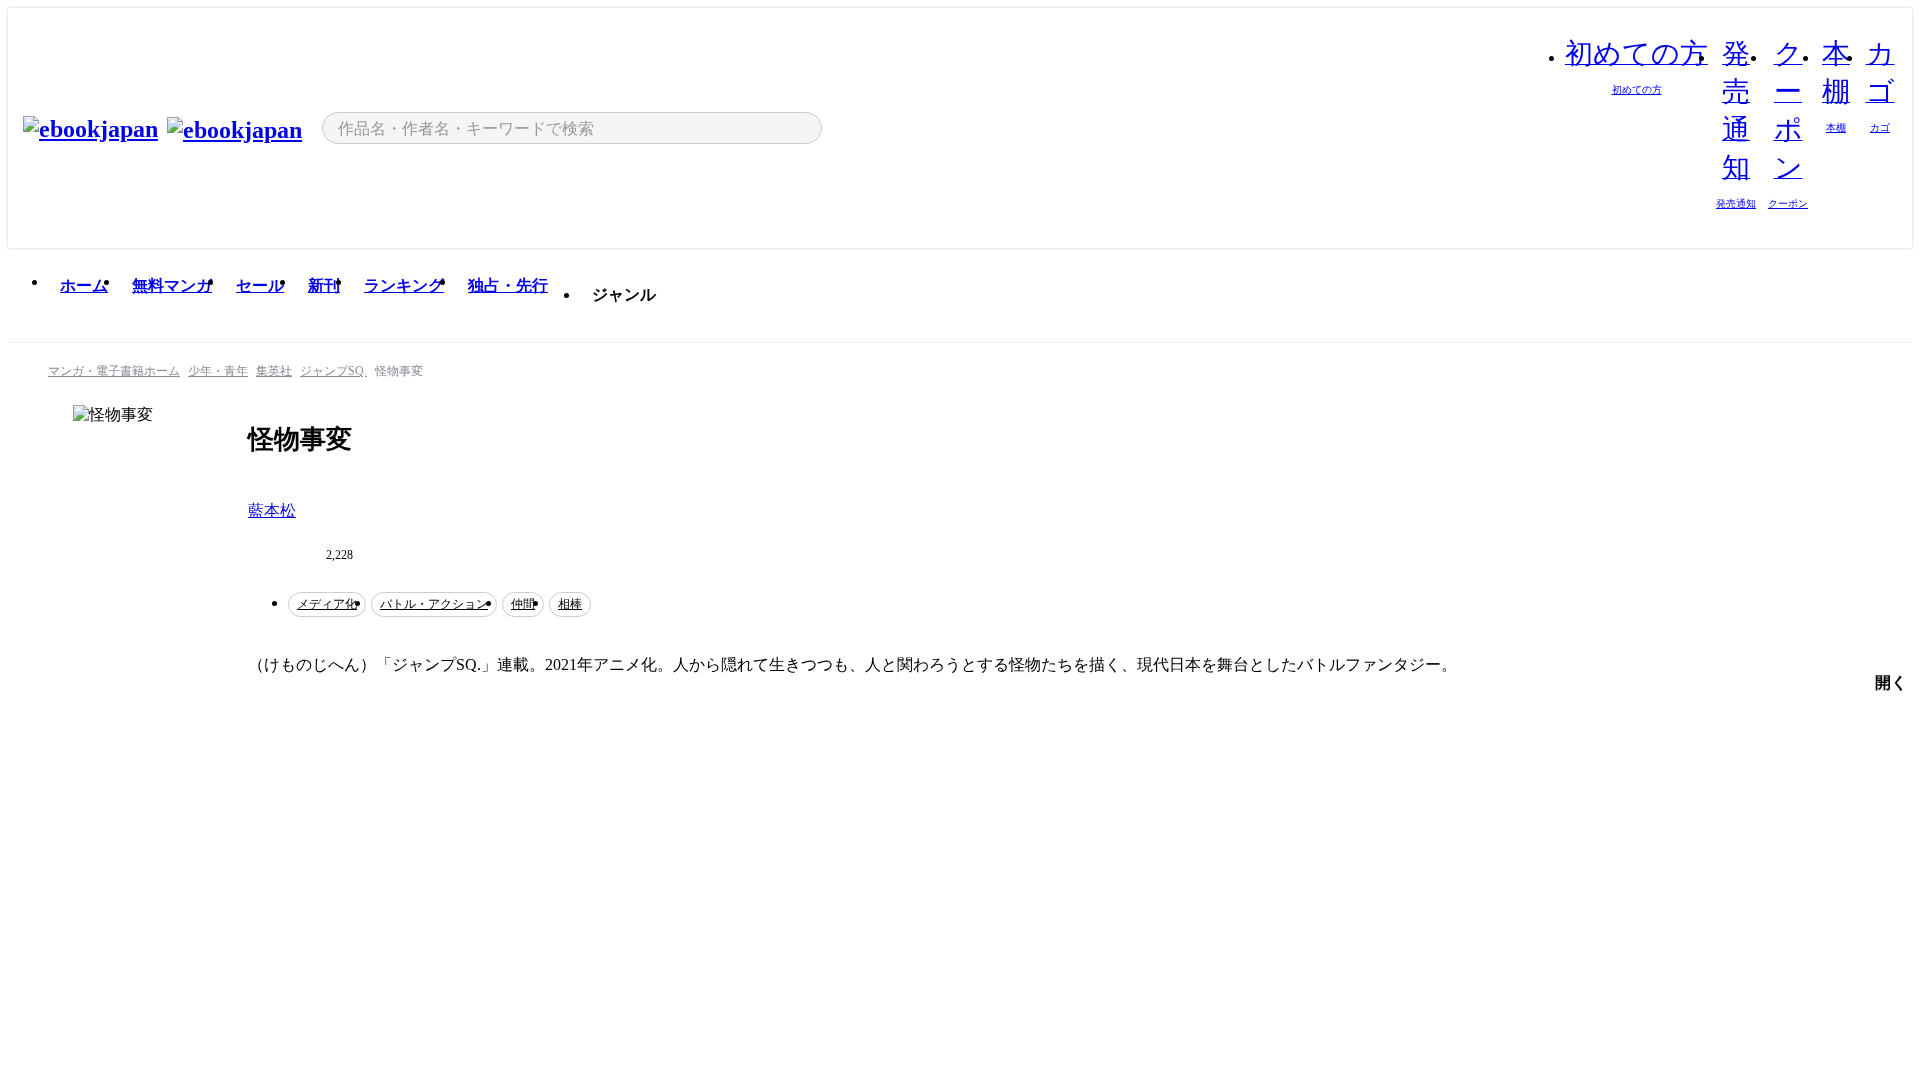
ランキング (404, 285)
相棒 (570, 604)
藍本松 (272, 510)
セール (260, 285)
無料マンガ (172, 285)
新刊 (324, 285)
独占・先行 (508, 285)
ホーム (84, 285)
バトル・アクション (434, 604)
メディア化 (327, 604)
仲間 (523, 604)
